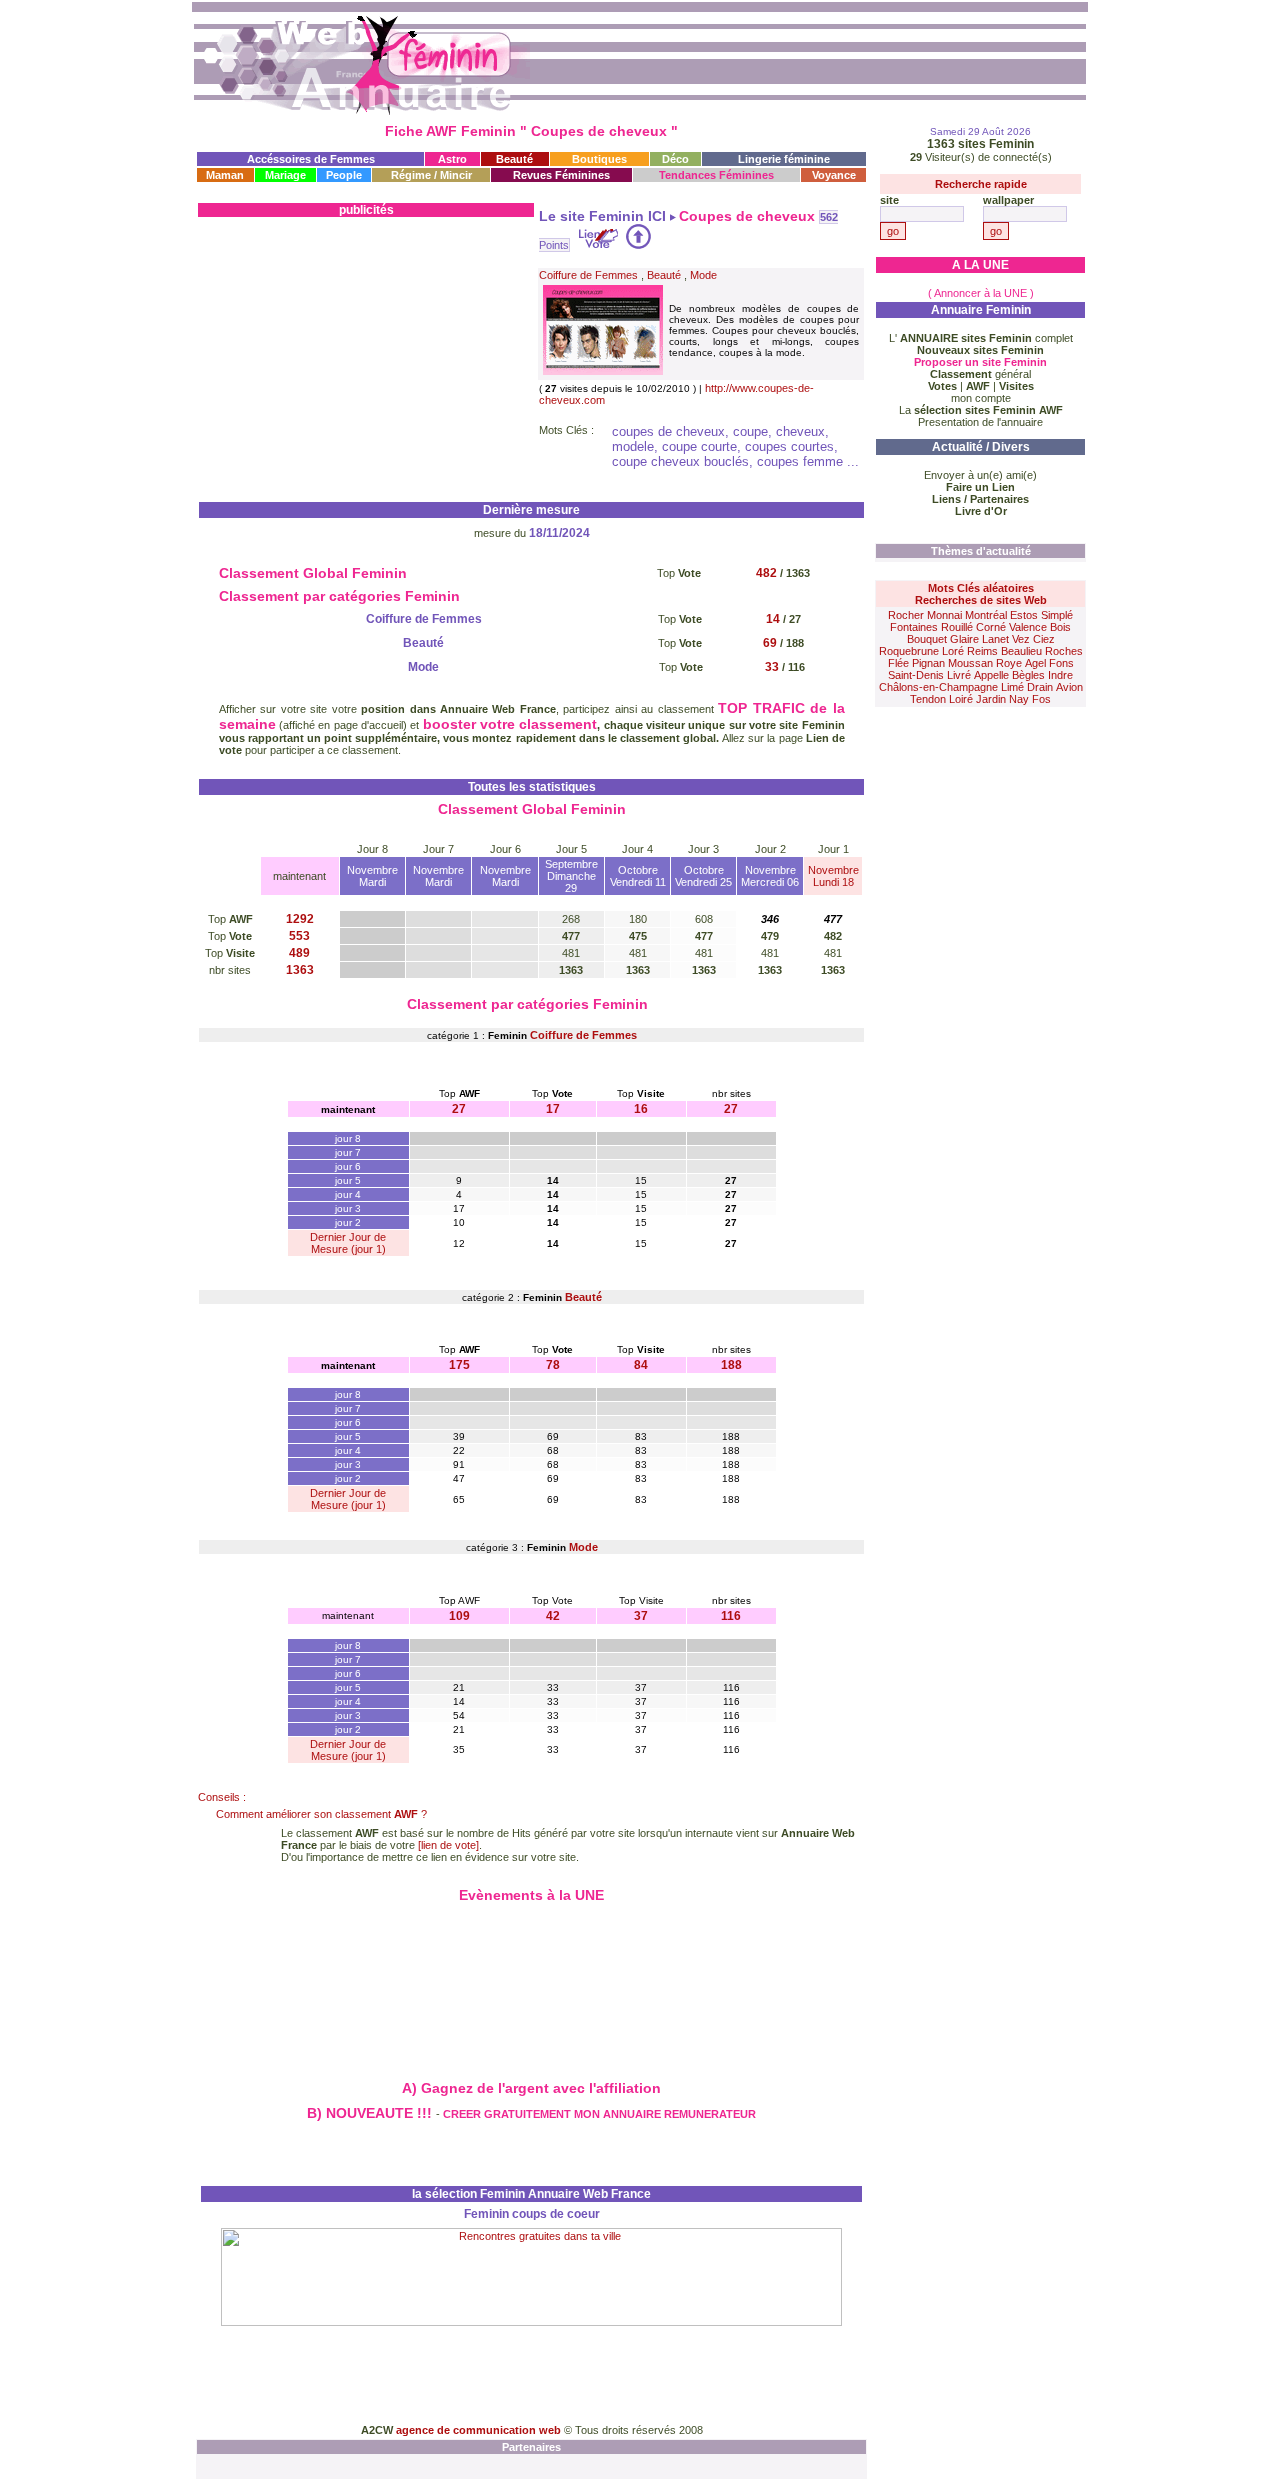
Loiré (961, 699)
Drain (1040, 687)
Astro (452, 159)
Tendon (928, 699)
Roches (1064, 651)
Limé (1012, 687)
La (981, 410)
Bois (1060, 627)
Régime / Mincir (431, 175)
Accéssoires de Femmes (311, 159)
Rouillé (957, 627)
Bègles (1028, 675)
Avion (1069, 687)
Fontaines (914, 627)
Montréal (986, 615)
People (344, 175)
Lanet (995, 639)
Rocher (906, 615)
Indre (1060, 675)
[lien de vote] (448, 1845)
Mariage (285, 175)
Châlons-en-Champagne (938, 687)
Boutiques (599, 159)
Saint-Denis (916, 675)
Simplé (1057, 615)
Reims (982, 651)
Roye (1009, 663)
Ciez (1044, 639)
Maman (225, 175)
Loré (953, 651)
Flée (898, 663)
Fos (1041, 699)
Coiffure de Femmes (588, 275)
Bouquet (927, 639)
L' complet (981, 338)
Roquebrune (909, 651)
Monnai (944, 615)
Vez (1021, 639)
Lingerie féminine (784, 159)
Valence (1028, 627)
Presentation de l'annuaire (980, 422)
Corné (991, 627)
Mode (703, 275)
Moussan (970, 663)
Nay (1019, 699)
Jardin (991, 699)
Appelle (991, 675)
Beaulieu (1021, 651)
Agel (1035, 663)
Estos (1024, 615)
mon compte (981, 398)
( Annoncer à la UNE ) (981, 293)
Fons (1061, 663)
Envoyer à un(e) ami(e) (980, 475)
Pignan (928, 663)
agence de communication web (480, 2430)
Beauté (514, 159)
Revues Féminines (561, 175)
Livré (959, 675)
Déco (675, 159)
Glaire (964, 639)
